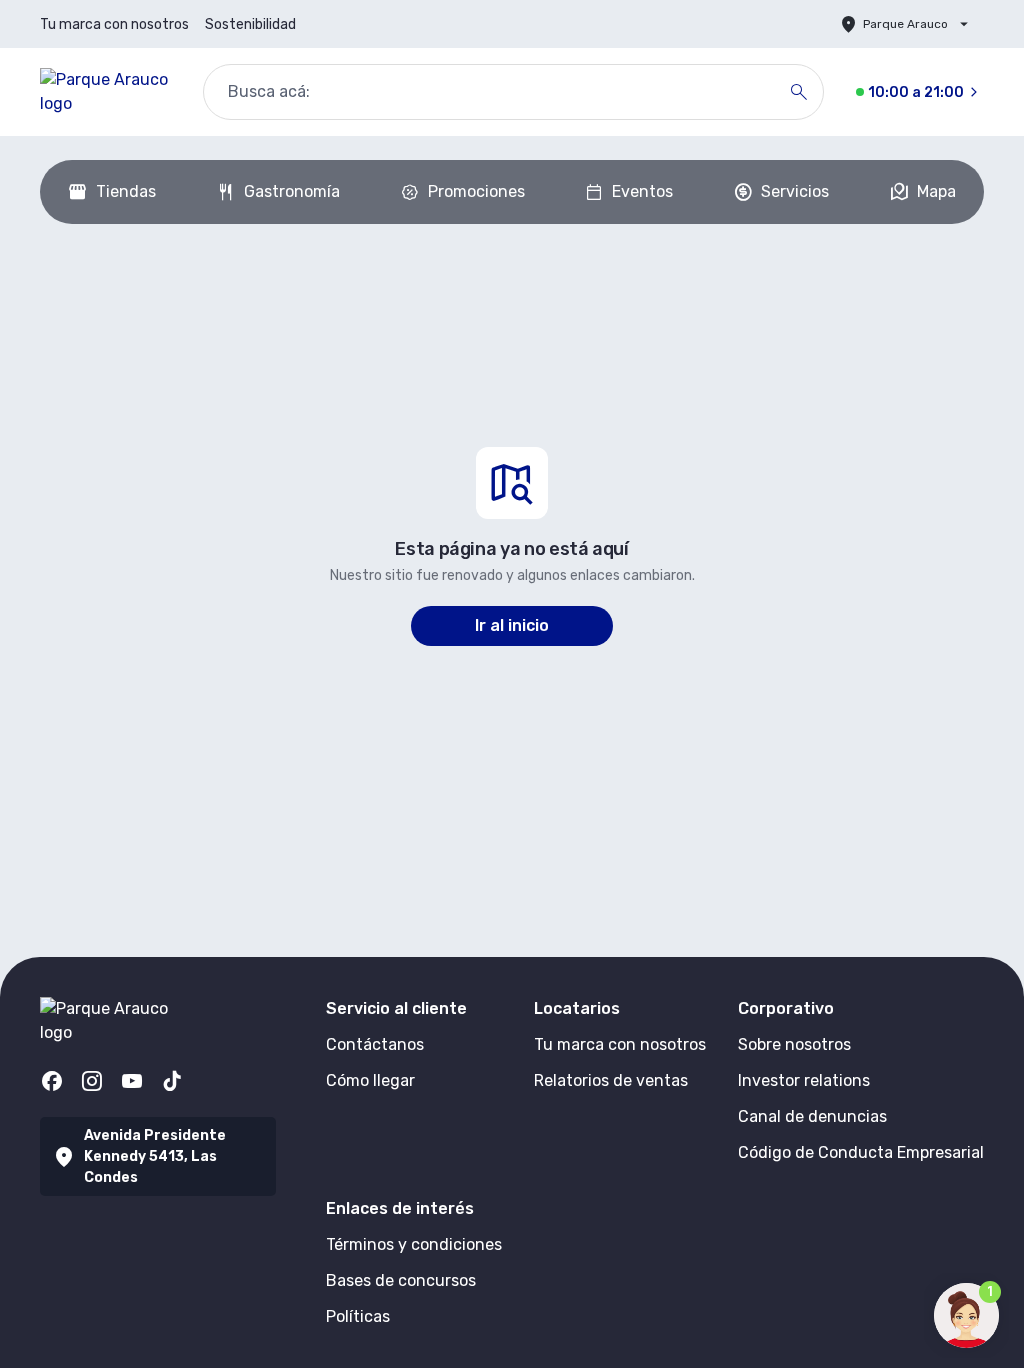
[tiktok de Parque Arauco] (172, 1081)
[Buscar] (799, 92)
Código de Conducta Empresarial (861, 1152)
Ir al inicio (512, 625)
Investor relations (804, 1080)
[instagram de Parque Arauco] (92, 1081)
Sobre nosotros (794, 1044)
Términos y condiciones (414, 1244)
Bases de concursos (401, 1280)
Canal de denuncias (812, 1116)
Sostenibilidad (250, 24)
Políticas (358, 1316)
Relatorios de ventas (611, 1080)
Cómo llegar (370, 1080)
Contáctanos (375, 1044)
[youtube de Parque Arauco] (132, 1081)
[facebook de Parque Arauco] (52, 1081)
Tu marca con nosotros (114, 24)
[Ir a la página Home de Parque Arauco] (105, 92)
